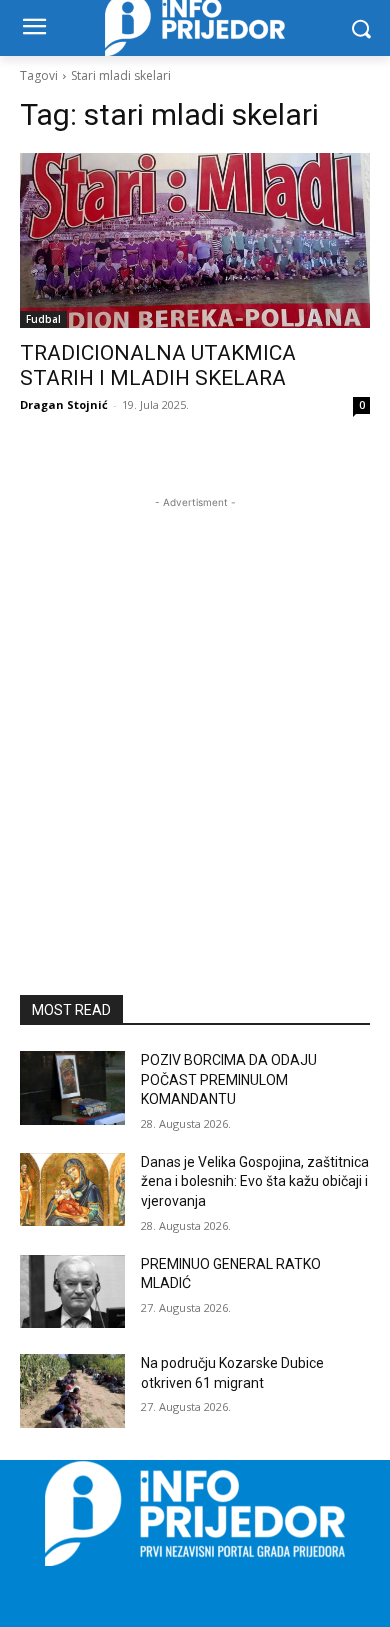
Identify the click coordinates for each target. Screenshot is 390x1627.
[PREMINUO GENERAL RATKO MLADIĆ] (72, 1292)
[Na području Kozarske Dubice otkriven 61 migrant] (72, 1391)
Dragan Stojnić (64, 404)
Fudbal (43, 319)
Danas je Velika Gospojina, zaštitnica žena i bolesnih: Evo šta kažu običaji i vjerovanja (255, 1181)
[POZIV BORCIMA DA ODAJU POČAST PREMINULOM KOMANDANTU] (72, 1088)
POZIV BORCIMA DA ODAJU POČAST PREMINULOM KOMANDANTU (229, 1079)
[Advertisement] (195, 708)
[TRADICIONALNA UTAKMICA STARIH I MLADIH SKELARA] (195, 240)
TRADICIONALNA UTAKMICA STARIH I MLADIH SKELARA (158, 365)
